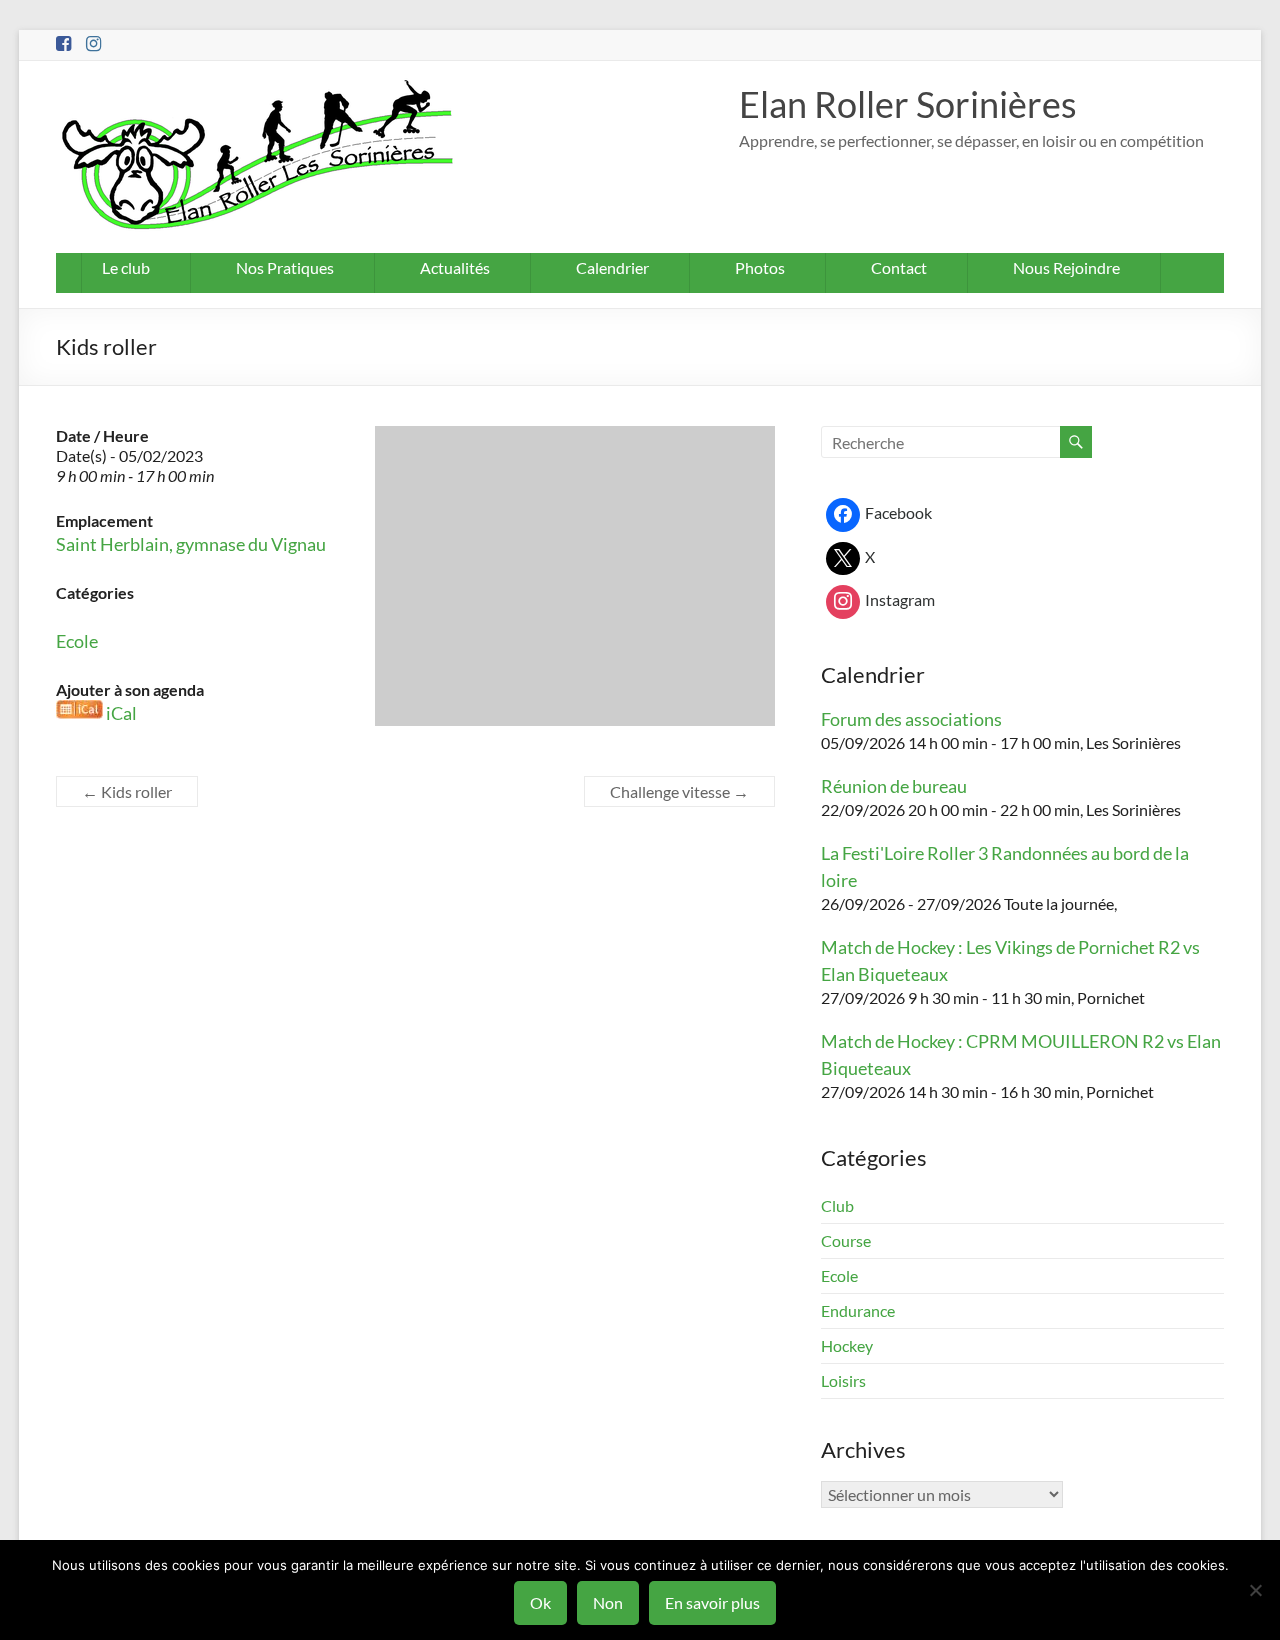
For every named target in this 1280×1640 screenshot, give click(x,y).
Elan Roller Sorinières (908, 104)
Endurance (858, 1310)
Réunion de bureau (894, 786)
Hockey (847, 1345)
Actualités (455, 267)
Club (837, 1205)
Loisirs (843, 1380)
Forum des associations (911, 719)
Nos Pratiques (285, 267)
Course (846, 1240)
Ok (540, 1602)
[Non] (1255, 1590)
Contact (899, 267)
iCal (121, 713)
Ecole (77, 641)
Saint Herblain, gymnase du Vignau (191, 544)
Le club (126, 267)
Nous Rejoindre (1066, 267)
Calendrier (612, 267)
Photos (760, 267)
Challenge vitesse (679, 791)
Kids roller (127, 791)
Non (608, 1602)
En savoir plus (712, 1602)
